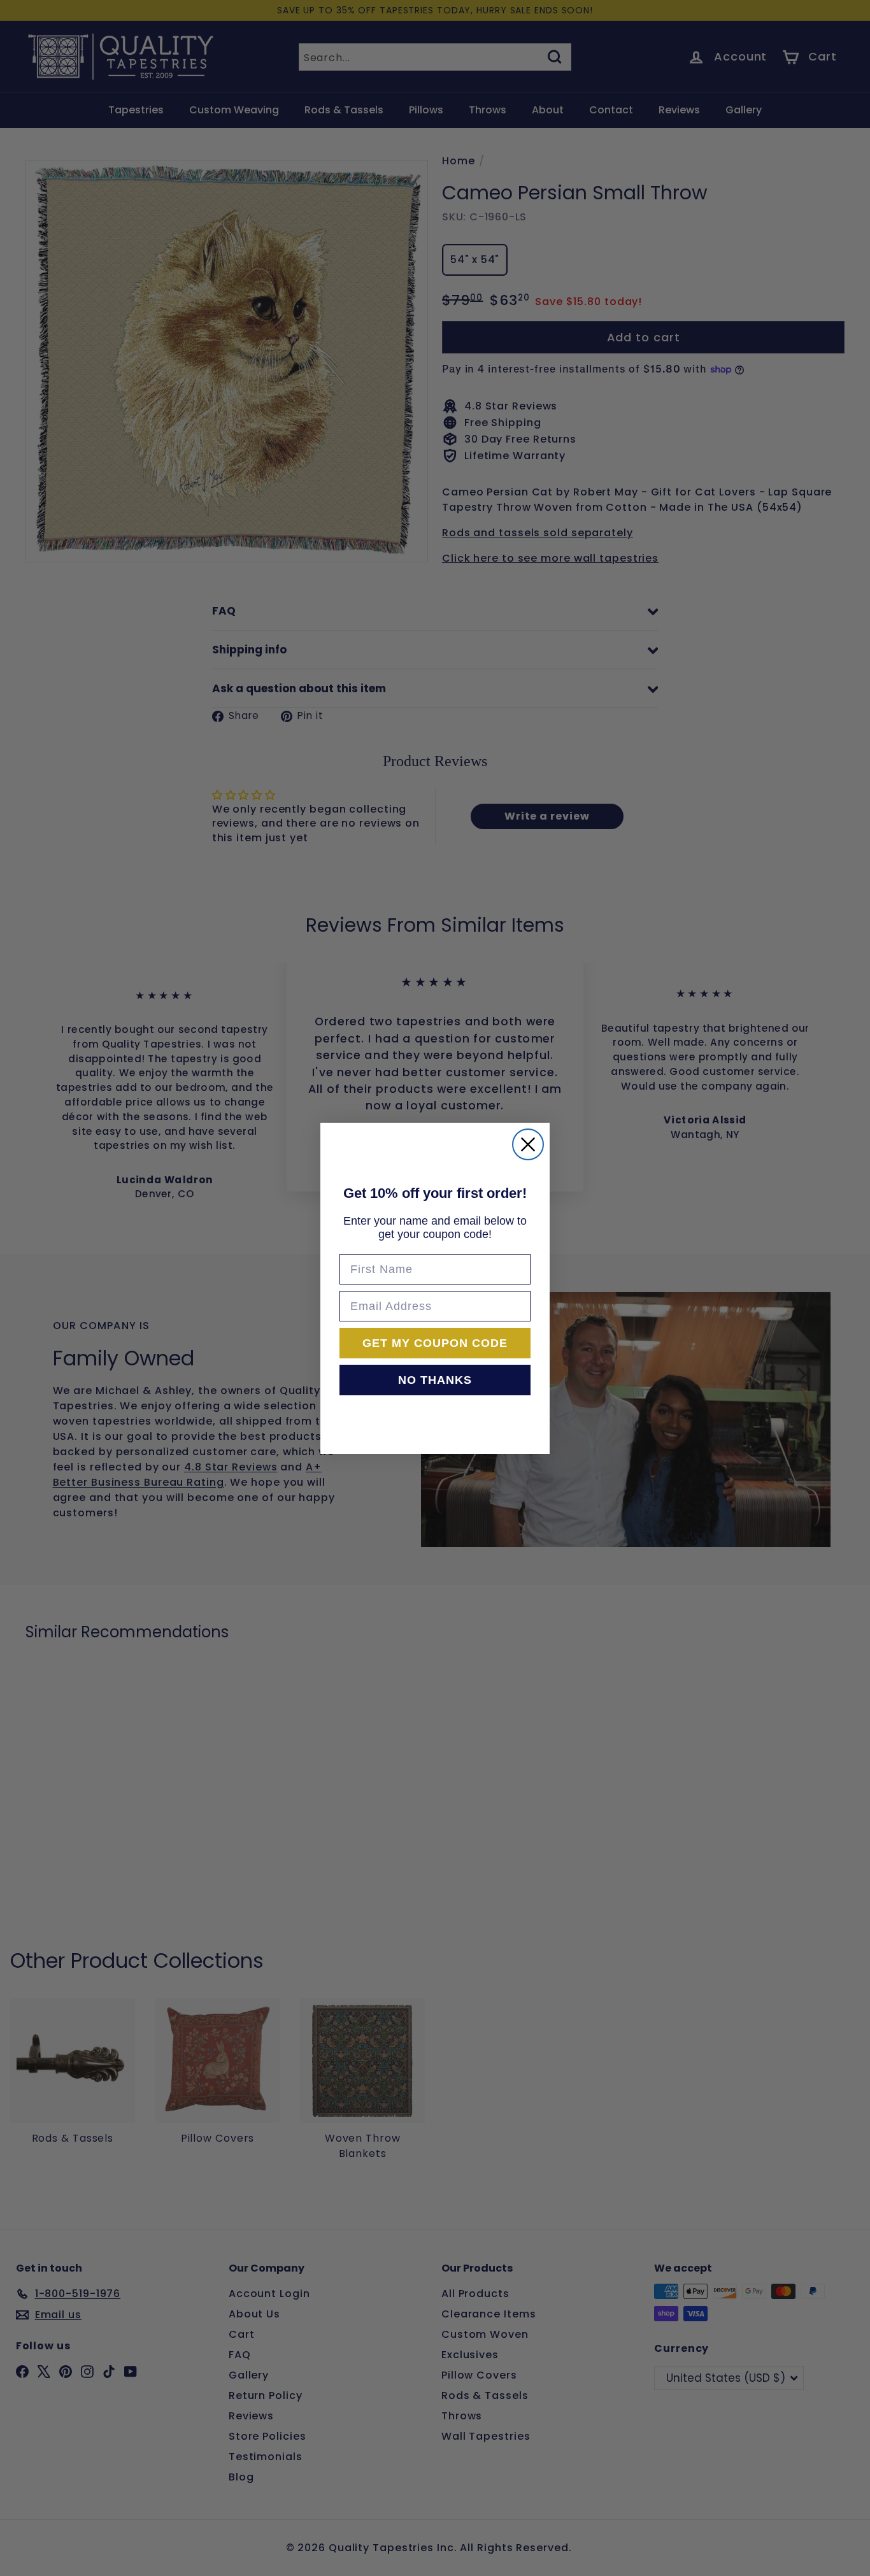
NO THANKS (435, 1380)
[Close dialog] (528, 1144)
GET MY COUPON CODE (435, 1343)
